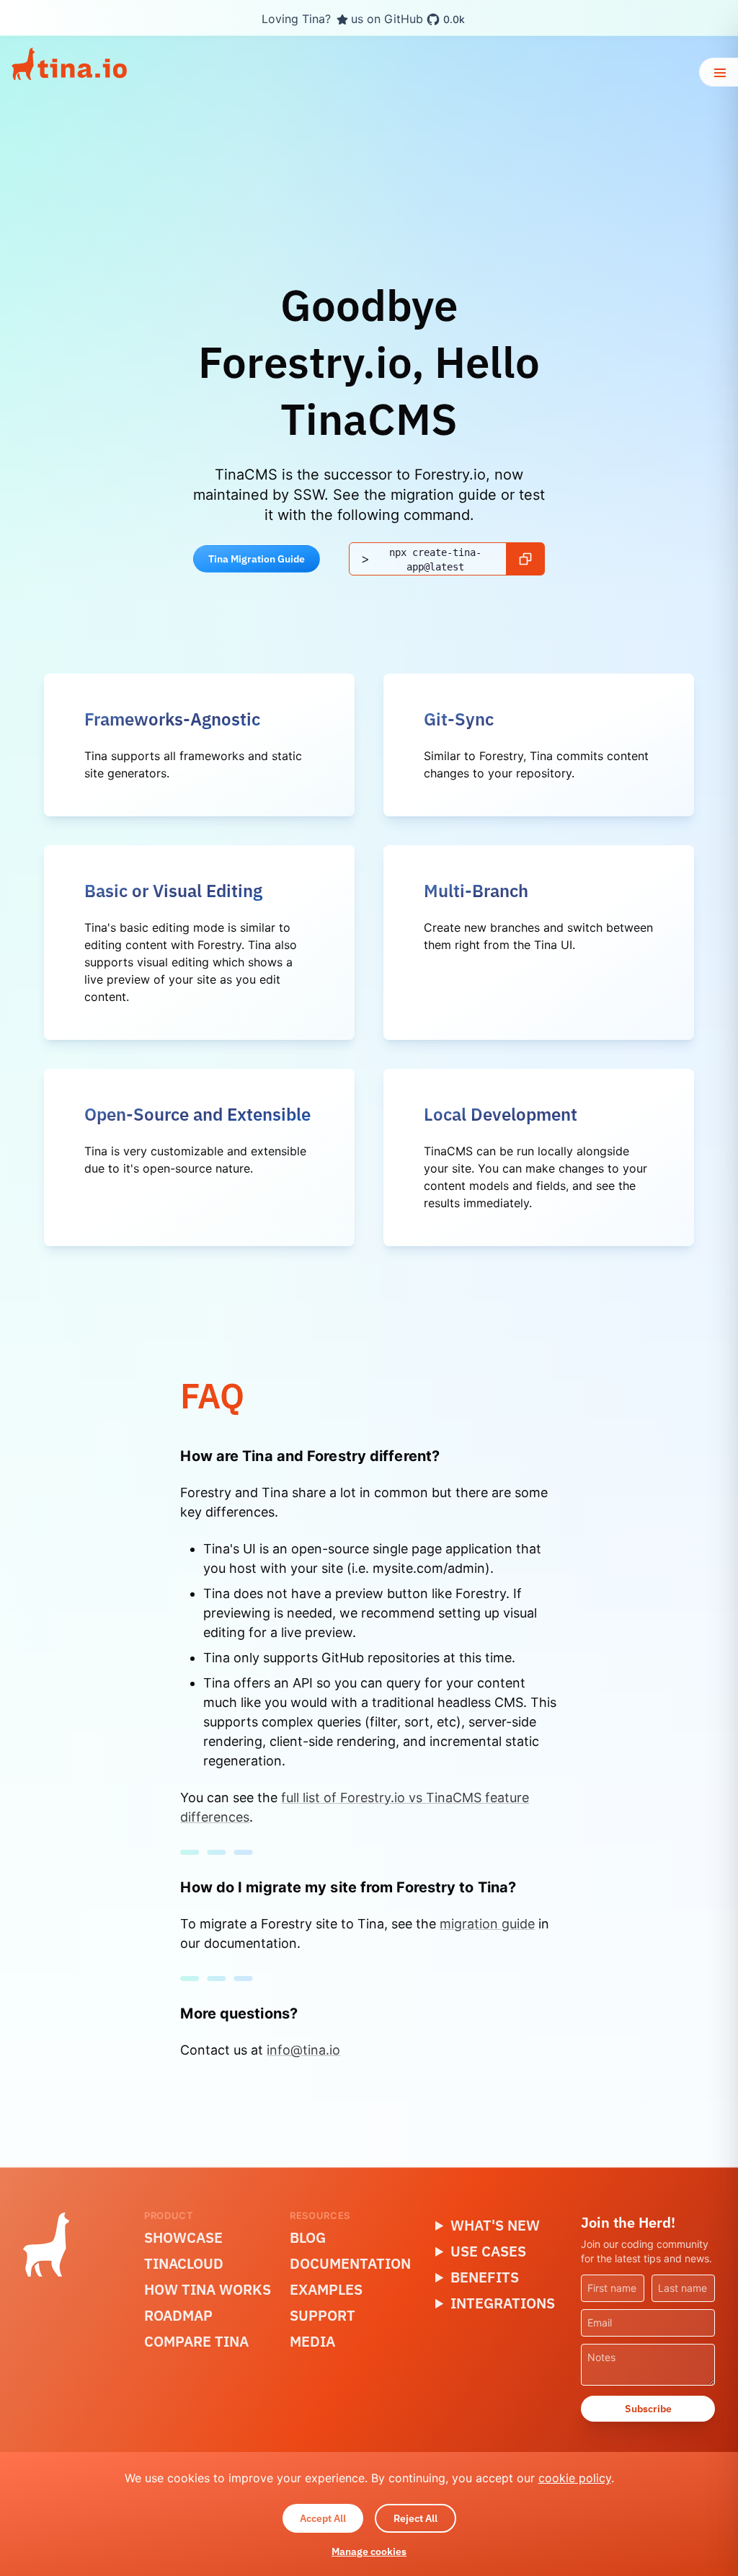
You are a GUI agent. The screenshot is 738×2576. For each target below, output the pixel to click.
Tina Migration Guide (257, 559)
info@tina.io (303, 2050)
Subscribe (648, 2409)
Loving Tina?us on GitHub (363, 19)
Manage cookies (369, 2551)
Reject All (415, 2518)
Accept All (323, 2518)
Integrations (503, 2303)
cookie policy (575, 2478)
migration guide (487, 1924)
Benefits (485, 2277)
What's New (495, 2225)
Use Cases (488, 2251)
